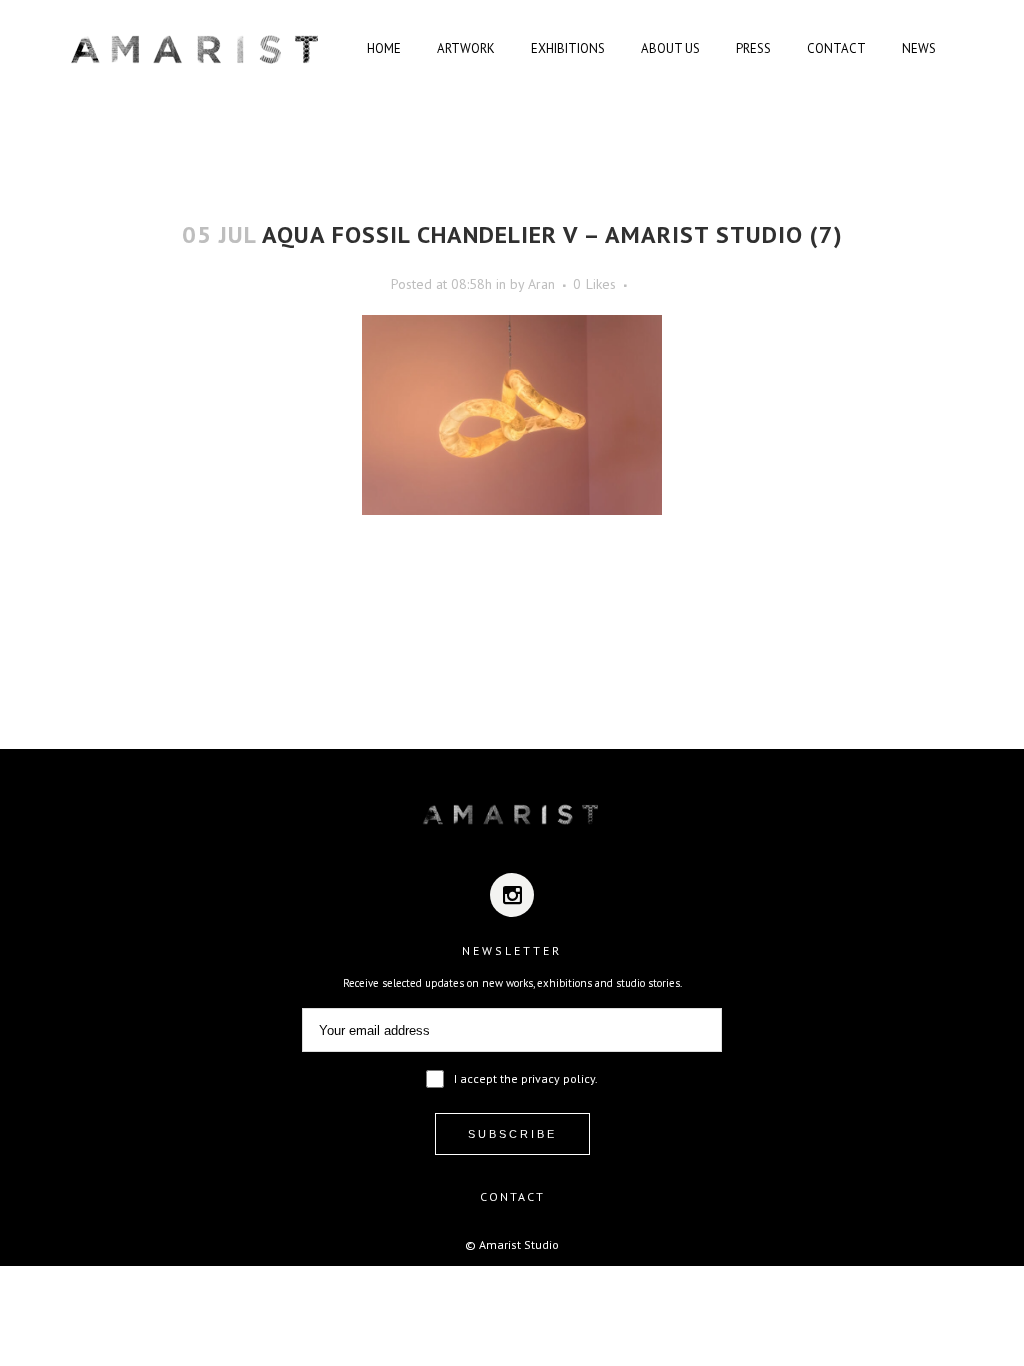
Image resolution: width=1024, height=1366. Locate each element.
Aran (541, 284)
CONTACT (512, 1196)
